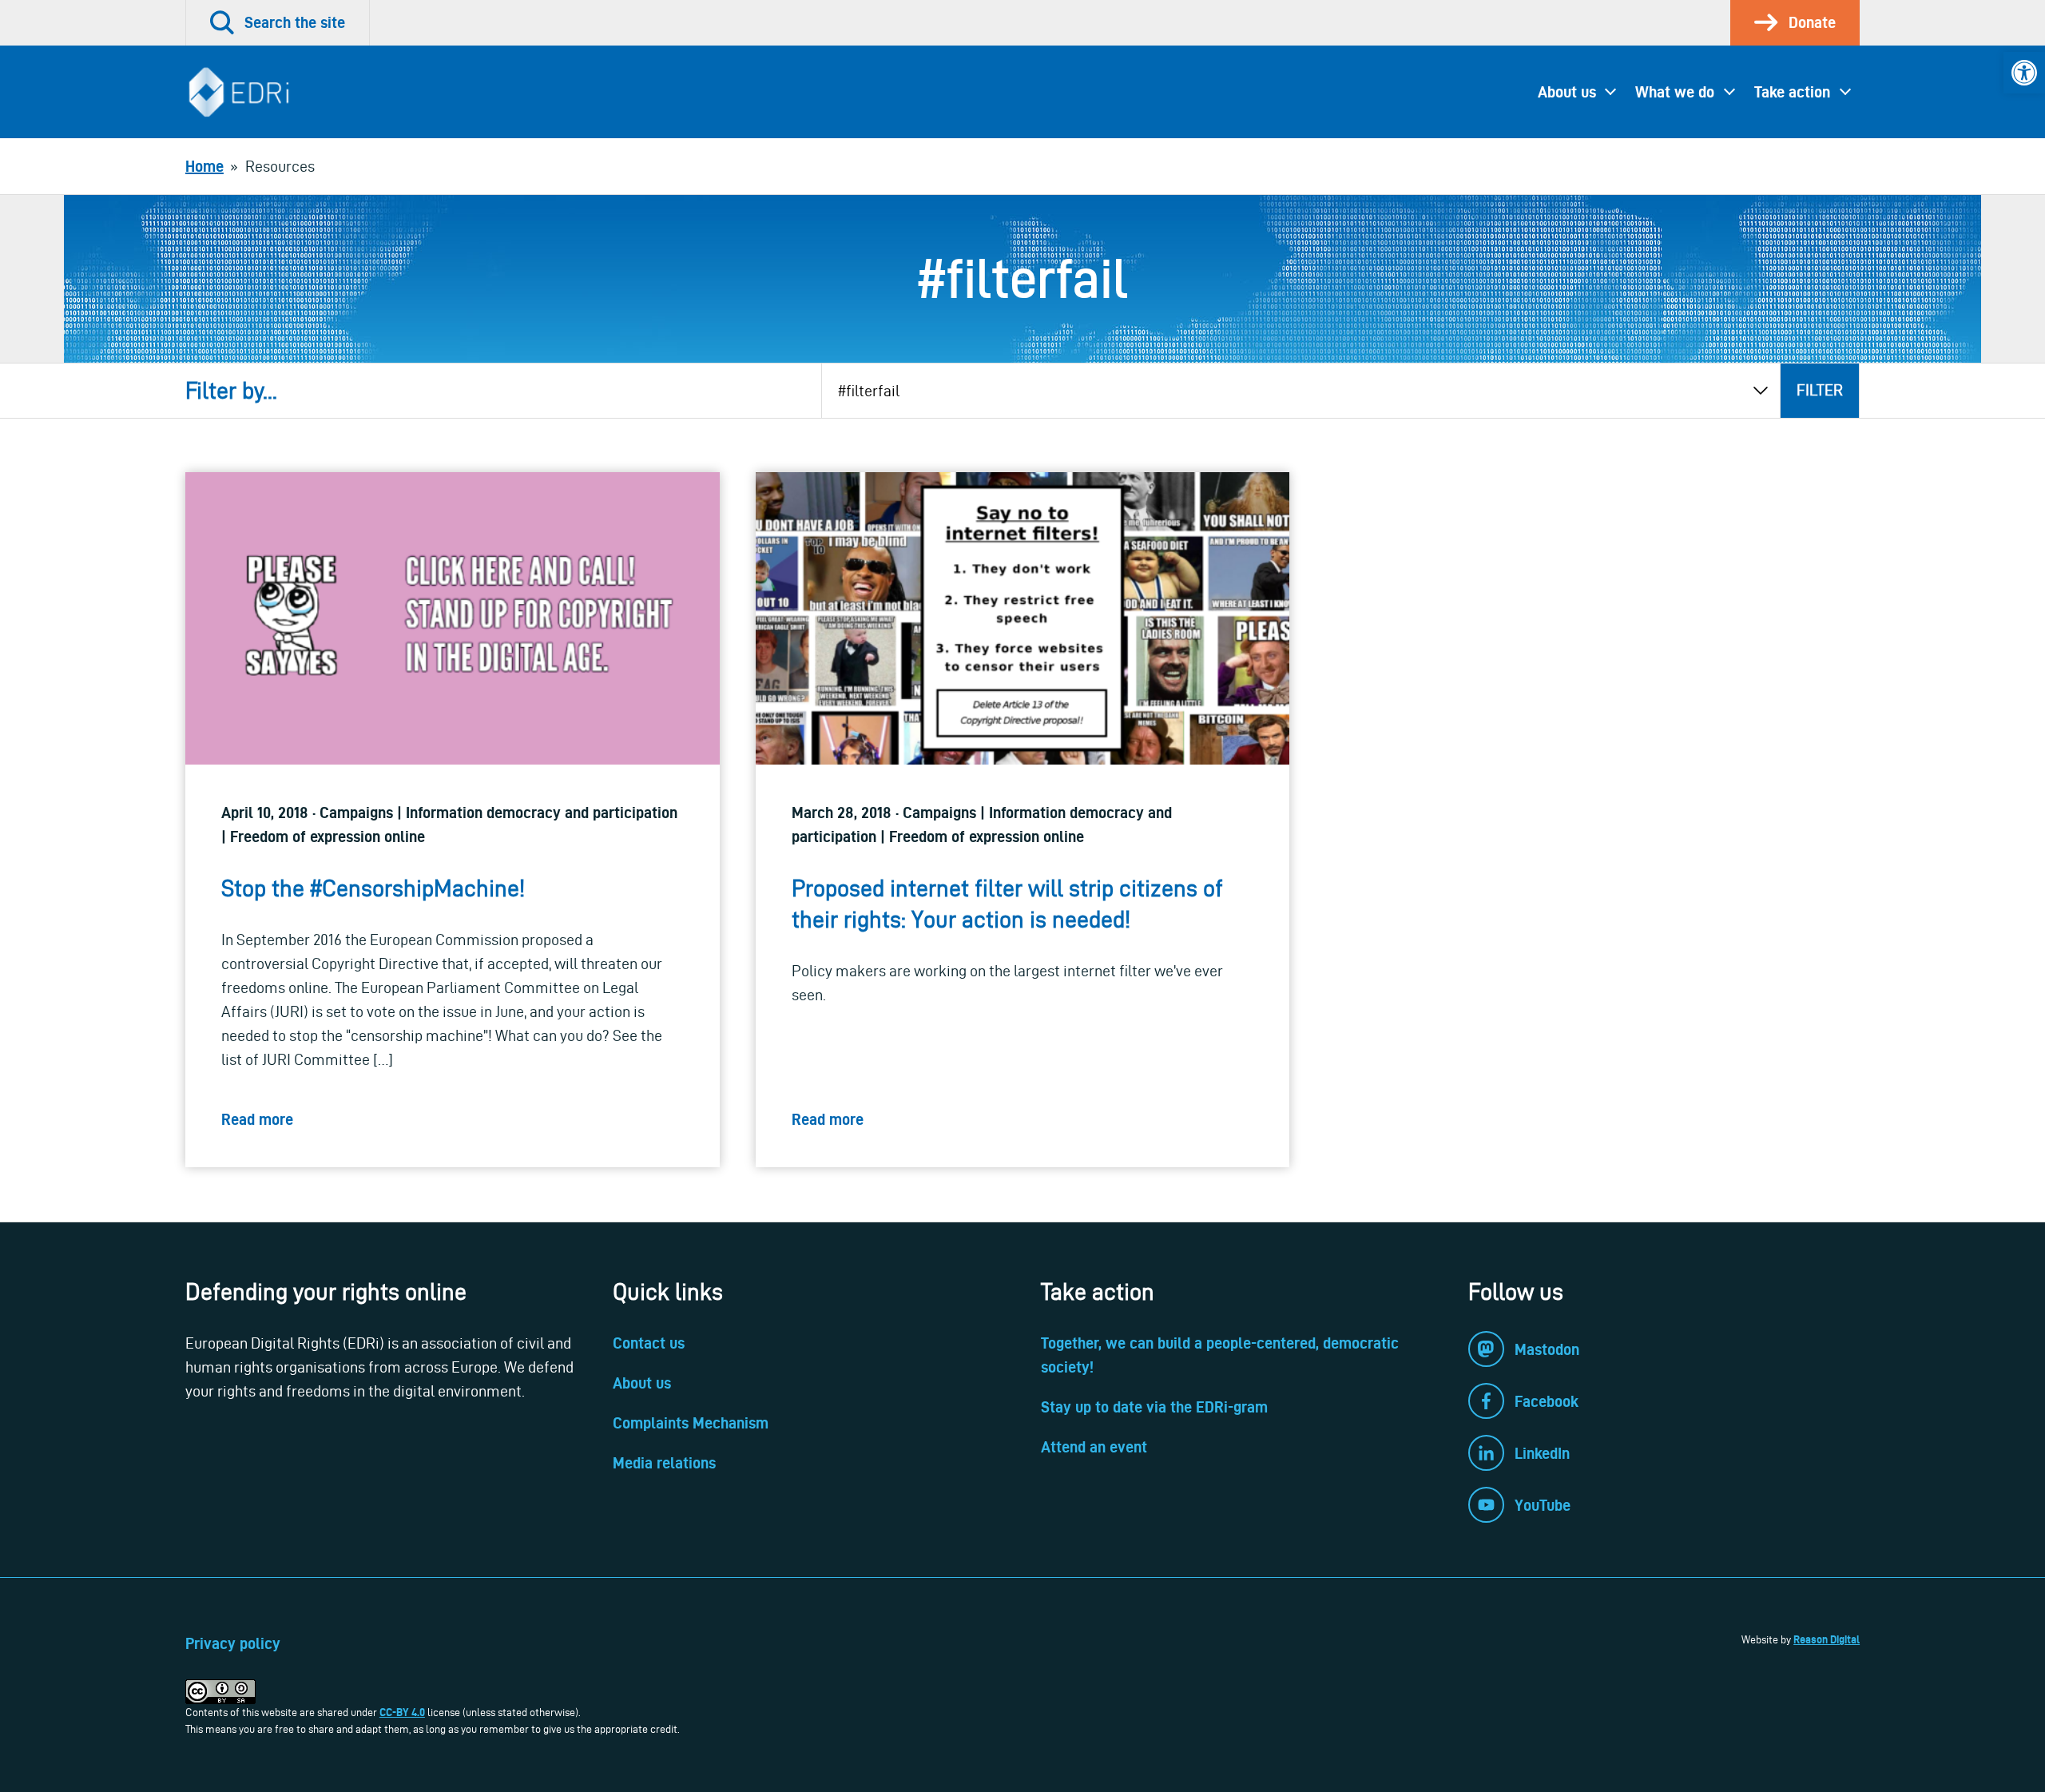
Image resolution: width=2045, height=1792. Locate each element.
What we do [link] (1675, 92)
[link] (2024, 73)
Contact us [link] (649, 1343)
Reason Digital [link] (1827, 1639)
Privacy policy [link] (233, 1643)
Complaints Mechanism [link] (691, 1423)
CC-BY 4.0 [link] (402, 1712)
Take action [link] (1792, 92)
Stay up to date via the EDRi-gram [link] (1154, 1407)
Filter (1820, 390)
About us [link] (1567, 92)
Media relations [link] (664, 1463)
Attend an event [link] (1094, 1447)
